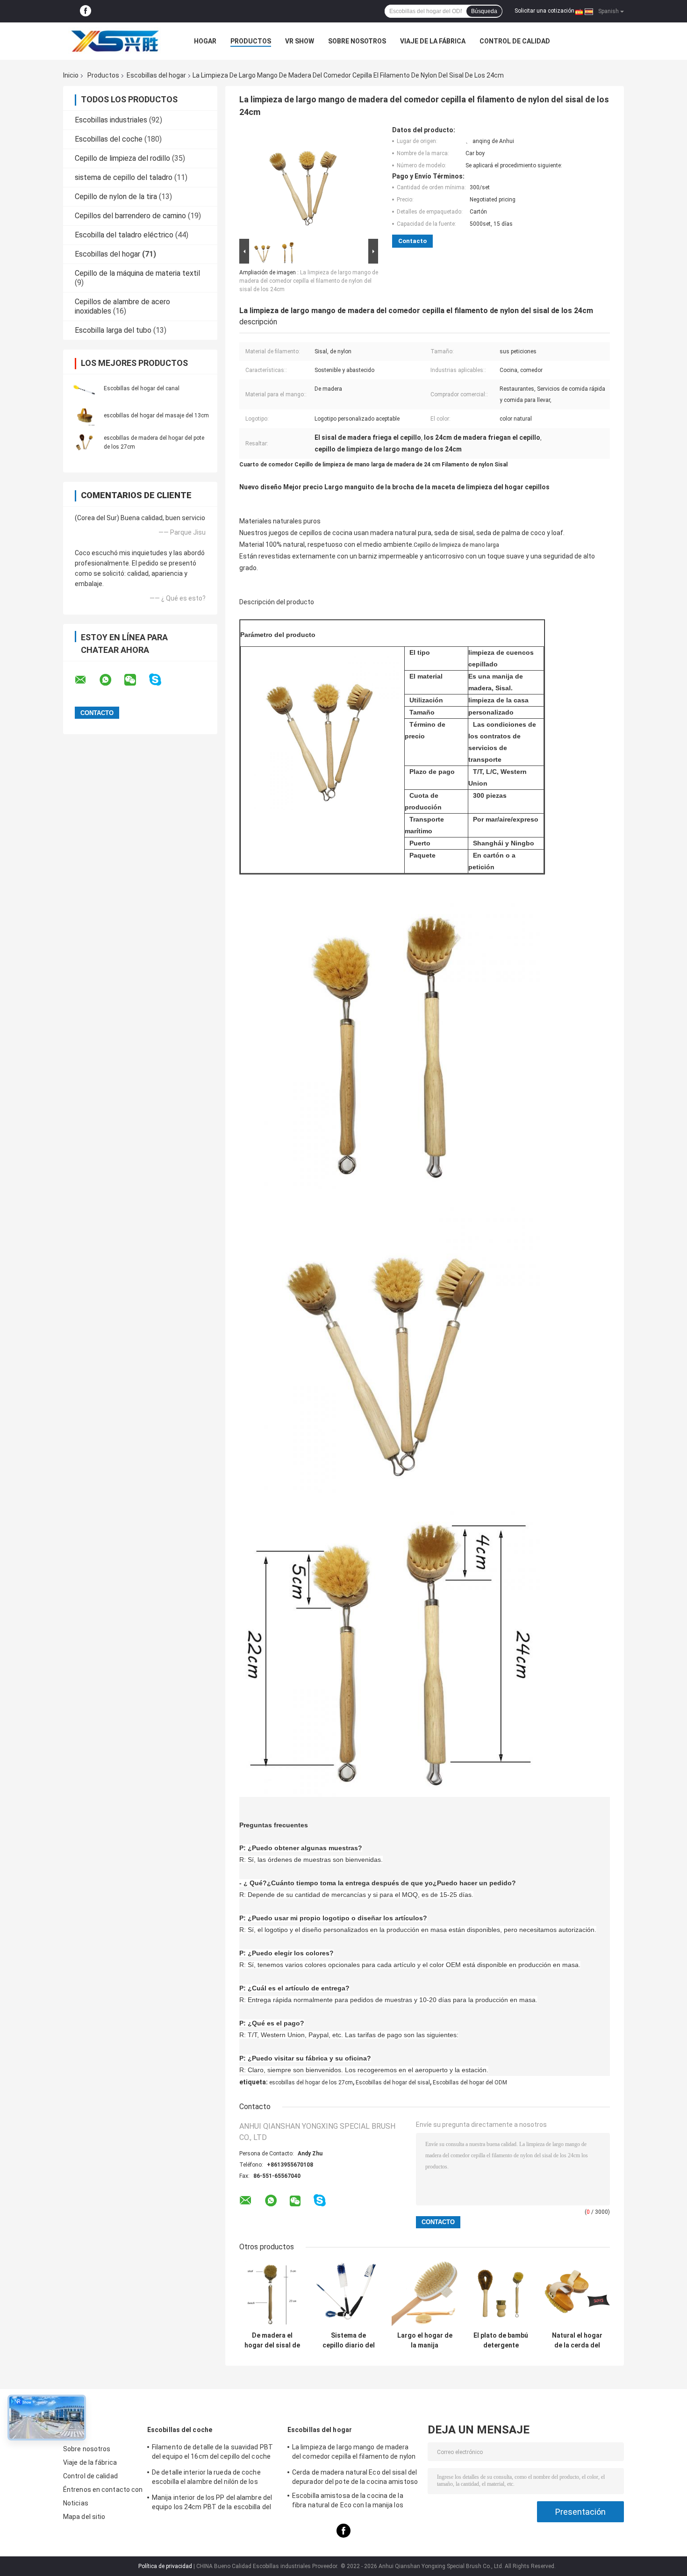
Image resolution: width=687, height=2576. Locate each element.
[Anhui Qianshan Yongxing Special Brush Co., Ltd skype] (161, 680)
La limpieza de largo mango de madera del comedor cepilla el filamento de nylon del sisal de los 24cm (309, 281)
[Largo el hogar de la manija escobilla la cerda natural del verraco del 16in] (425, 2294)
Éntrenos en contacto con (103, 2490)
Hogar (205, 41)
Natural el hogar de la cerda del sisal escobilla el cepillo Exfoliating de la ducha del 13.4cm (577, 2340)
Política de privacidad (165, 2566)
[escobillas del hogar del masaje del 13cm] (84, 415)
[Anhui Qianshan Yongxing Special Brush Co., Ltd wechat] (136, 680)
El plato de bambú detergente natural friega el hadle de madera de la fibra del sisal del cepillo (501, 2340)
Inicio (71, 75)
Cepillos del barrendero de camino (130, 216)
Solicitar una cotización (544, 11)
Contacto (412, 241)
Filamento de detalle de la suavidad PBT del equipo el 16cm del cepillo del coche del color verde (212, 2453)
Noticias (76, 2503)
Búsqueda (484, 11)
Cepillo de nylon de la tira (116, 197)
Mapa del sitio (84, 2517)
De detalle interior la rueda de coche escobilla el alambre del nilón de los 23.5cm (206, 2478)
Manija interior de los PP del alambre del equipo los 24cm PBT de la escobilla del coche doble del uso (212, 2504)
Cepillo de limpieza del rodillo (122, 158)
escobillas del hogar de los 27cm (311, 2082)
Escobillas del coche (109, 139)
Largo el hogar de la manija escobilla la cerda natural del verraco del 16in (425, 2340)
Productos (251, 41)
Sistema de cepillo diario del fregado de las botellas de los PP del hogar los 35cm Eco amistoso (349, 2340)
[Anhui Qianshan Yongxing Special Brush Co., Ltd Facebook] (86, 11)
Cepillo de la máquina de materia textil (137, 273)
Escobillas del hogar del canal (142, 388)
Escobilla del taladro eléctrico (124, 235)
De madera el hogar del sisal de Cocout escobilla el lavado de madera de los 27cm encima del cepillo (272, 2340)
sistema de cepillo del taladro (124, 177)
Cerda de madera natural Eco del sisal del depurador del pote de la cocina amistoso (355, 2477)
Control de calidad (515, 41)
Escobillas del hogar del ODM (470, 2082)
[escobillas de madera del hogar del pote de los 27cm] (84, 442)
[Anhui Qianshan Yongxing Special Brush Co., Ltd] (114, 41)
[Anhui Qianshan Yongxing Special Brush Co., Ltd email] (86, 680)
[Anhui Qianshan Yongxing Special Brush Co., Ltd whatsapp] (111, 680)
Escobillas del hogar (156, 75)
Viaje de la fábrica (433, 41)
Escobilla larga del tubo (113, 330)
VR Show (300, 41)
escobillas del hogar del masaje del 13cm (156, 415)
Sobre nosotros (357, 41)
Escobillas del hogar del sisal (393, 2082)
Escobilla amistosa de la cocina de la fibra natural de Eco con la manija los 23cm (348, 2502)
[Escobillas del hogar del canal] (84, 388)
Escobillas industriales (111, 120)
